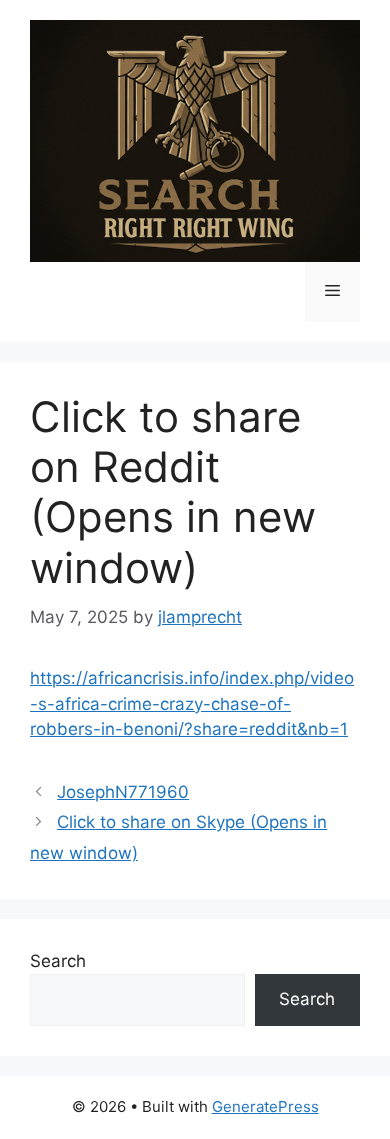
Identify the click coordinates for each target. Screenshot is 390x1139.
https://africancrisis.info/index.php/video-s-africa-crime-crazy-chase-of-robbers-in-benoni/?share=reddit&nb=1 (192, 703)
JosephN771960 (123, 792)
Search (58, 961)
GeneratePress (265, 1106)
